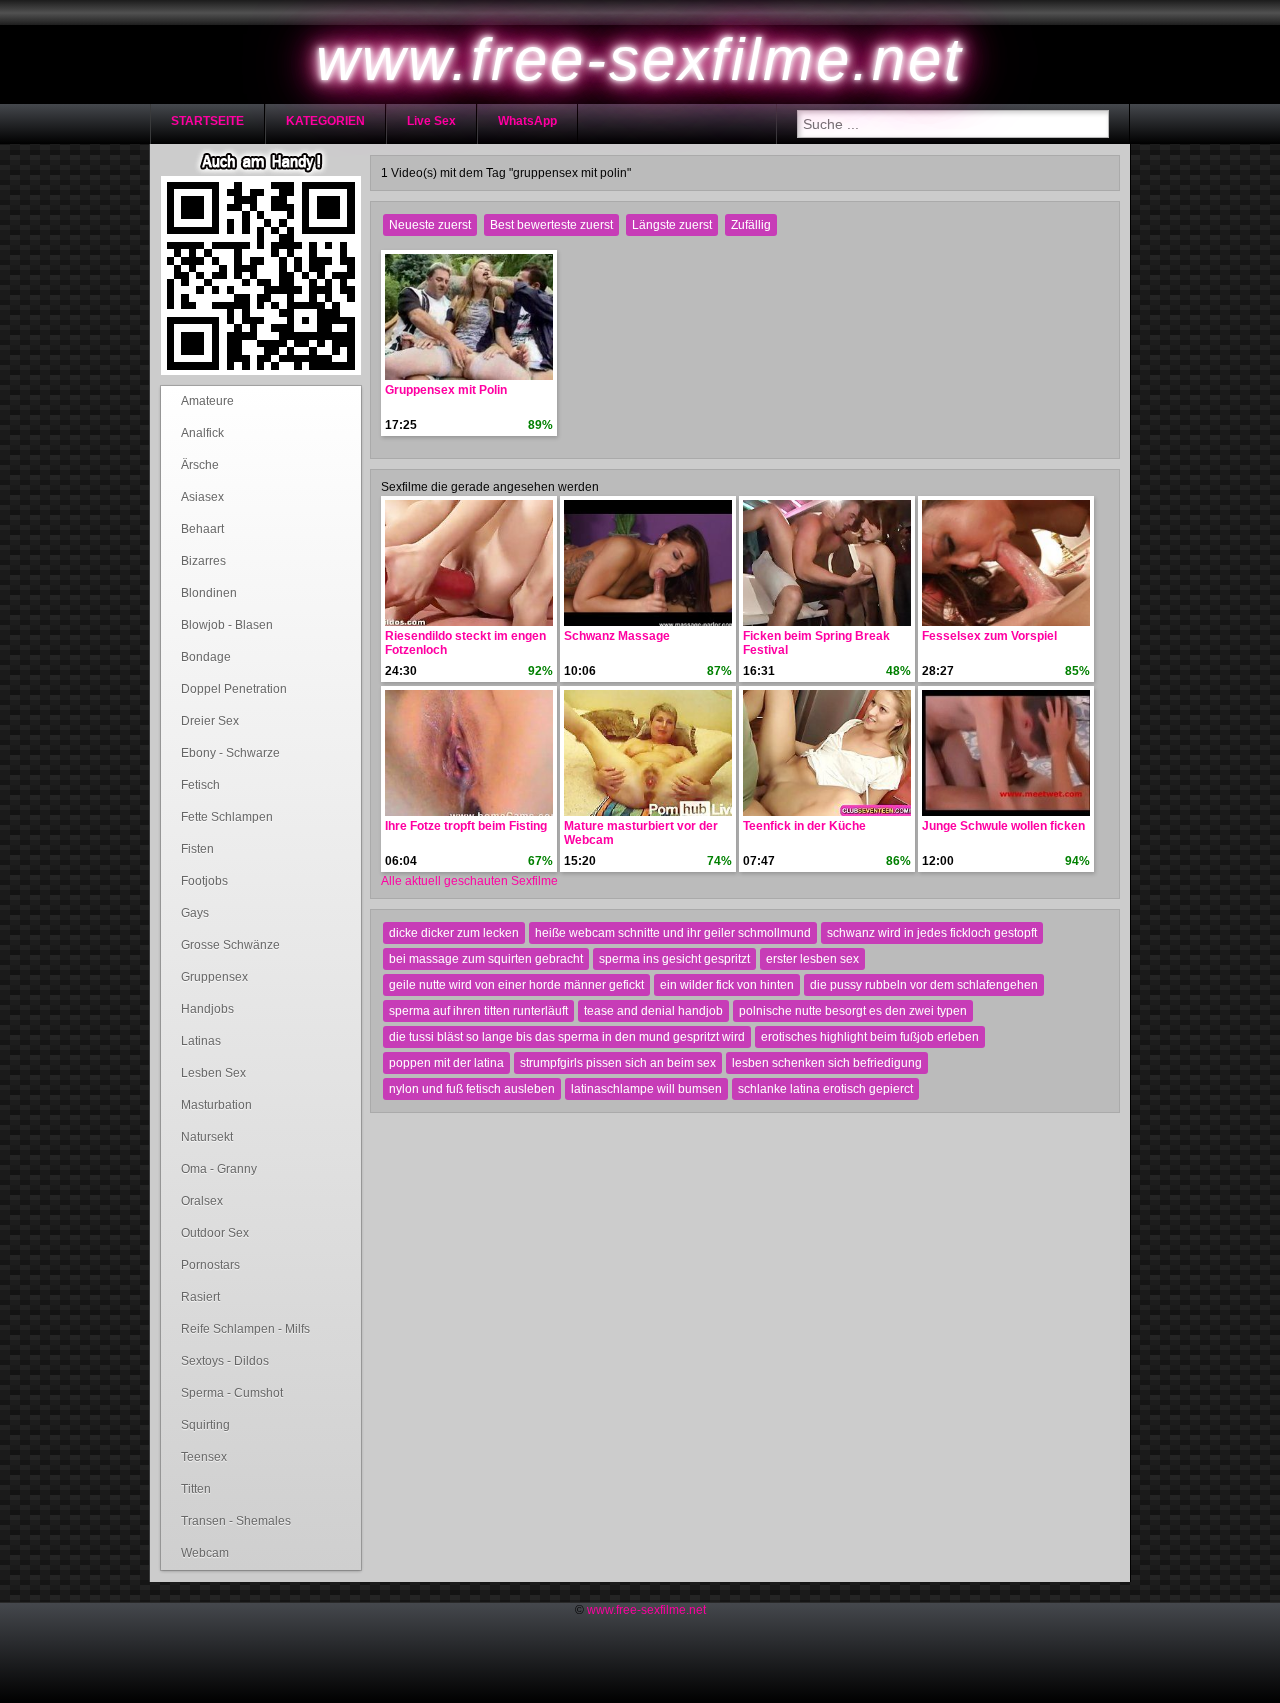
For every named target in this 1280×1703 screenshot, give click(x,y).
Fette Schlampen (227, 817)
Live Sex (431, 121)
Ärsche (200, 465)
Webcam (205, 1553)
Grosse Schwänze (230, 945)
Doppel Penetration (234, 689)
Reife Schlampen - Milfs (245, 1329)
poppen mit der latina (446, 1063)
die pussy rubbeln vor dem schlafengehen (924, 985)
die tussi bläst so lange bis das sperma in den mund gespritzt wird (567, 1037)
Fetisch (200, 785)
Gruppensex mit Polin (446, 390)
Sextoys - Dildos (225, 1361)
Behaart (202, 529)
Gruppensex (214, 977)
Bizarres (203, 561)
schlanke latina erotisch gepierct (825, 1089)
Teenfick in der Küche (804, 826)
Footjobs (204, 881)
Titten (196, 1489)
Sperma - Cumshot (232, 1393)
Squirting (205, 1425)
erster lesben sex (812, 959)
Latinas (201, 1041)
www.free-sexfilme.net (646, 1610)
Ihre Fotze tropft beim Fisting (466, 826)
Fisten (197, 849)
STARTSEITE (207, 121)
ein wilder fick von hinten (727, 985)
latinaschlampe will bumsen (646, 1089)
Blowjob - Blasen (227, 625)
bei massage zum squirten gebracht (486, 959)
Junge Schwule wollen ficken (1003, 826)
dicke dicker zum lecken (454, 933)
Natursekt (207, 1137)
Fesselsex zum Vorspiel (989, 636)
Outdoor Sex (215, 1233)
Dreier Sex (210, 721)
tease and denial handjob (653, 1011)
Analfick (202, 433)
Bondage (206, 657)
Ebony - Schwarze (230, 753)
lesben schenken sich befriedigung (827, 1063)
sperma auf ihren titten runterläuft (478, 1011)
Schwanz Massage (617, 636)
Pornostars (210, 1265)
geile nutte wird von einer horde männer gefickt (516, 985)
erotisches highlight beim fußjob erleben (870, 1037)
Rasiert (200, 1297)
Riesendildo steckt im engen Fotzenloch (465, 643)
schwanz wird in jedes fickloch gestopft (932, 933)
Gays (195, 913)
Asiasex (202, 497)
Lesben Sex (213, 1073)
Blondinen (209, 593)
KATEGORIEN (325, 121)
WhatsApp (527, 121)
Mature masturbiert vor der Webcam (641, 833)
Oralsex (202, 1201)
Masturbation (216, 1105)
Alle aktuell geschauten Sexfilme (469, 881)
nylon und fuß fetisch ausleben (472, 1089)
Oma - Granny (219, 1169)
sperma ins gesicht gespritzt (674, 959)
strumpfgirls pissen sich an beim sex (618, 1063)
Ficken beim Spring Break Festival (816, 643)
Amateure (207, 401)
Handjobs (207, 1009)
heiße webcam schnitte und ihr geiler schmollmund (673, 933)
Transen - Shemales (236, 1521)
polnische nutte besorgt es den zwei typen (853, 1011)
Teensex (204, 1457)
